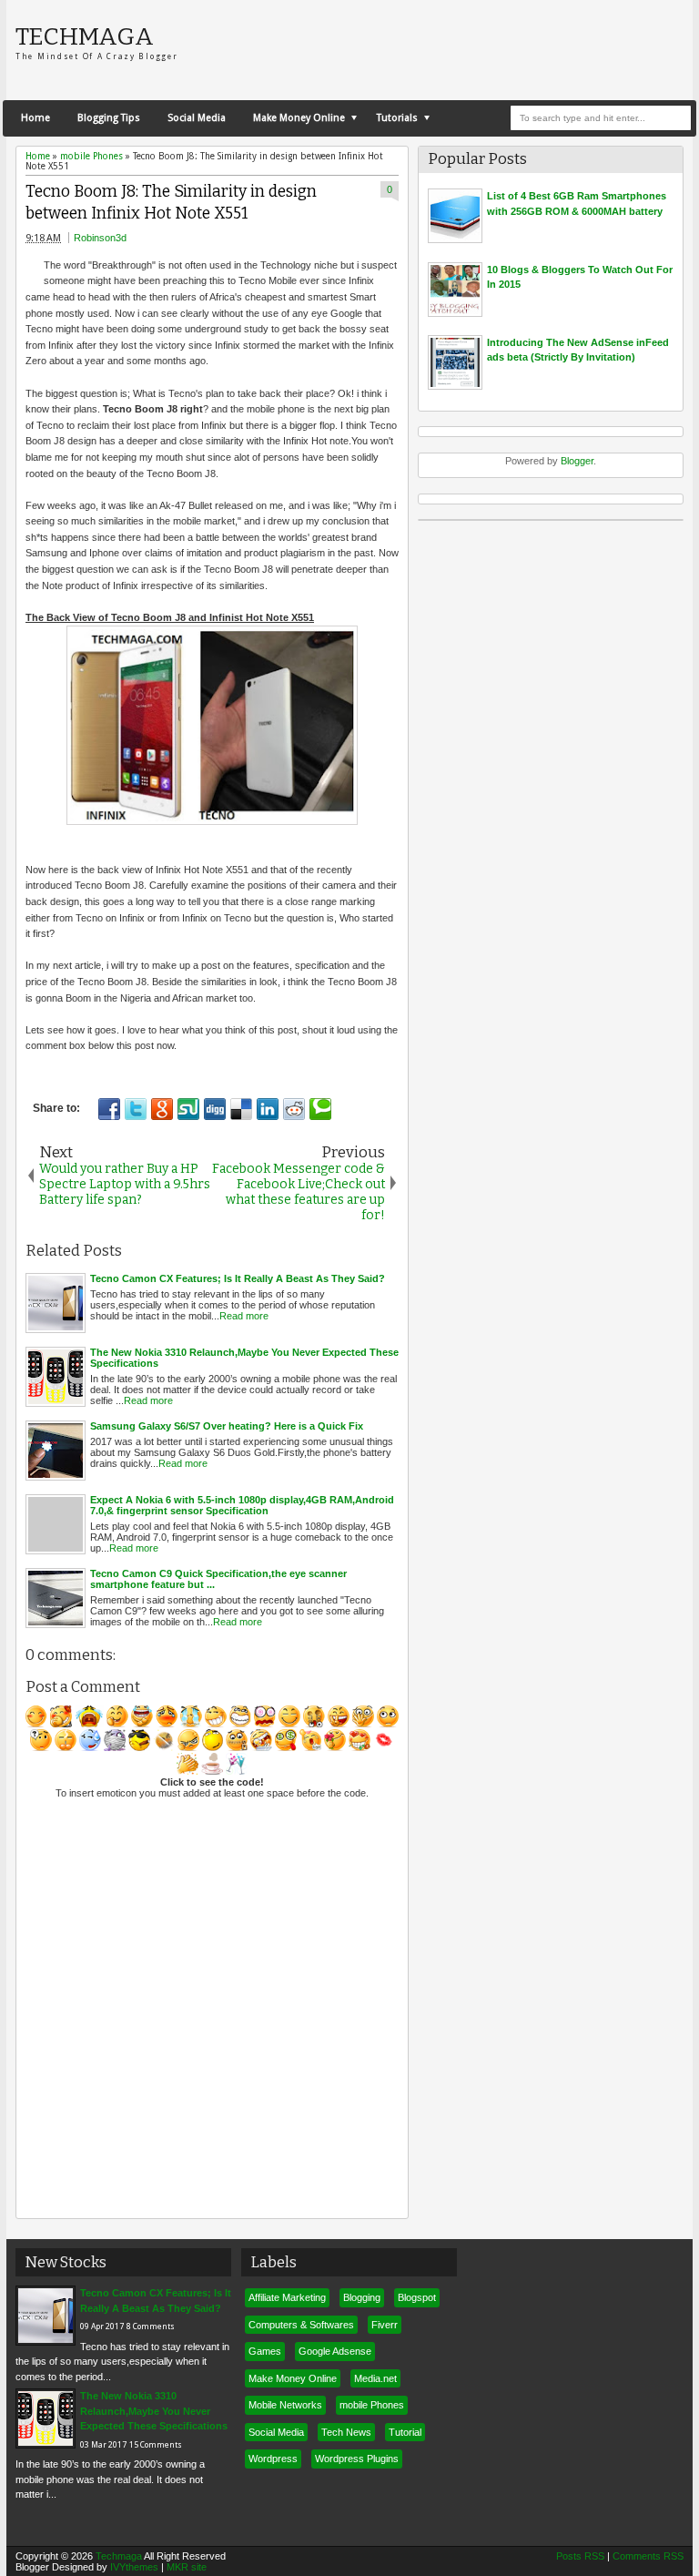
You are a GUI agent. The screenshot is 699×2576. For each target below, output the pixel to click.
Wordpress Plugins (357, 2459)
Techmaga (85, 36)
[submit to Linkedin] (268, 1109)
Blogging (362, 2297)
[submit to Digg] (215, 1109)
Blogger (577, 461)
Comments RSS (648, 2556)
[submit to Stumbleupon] (188, 1109)
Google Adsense (335, 2351)
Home (35, 118)
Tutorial (405, 2432)
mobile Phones (372, 2405)
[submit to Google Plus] (162, 1109)
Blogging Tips (109, 118)
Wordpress (273, 2459)
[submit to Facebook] (109, 1109)
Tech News (346, 2432)
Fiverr (385, 2325)
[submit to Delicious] (241, 1109)
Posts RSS (580, 2556)
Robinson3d (100, 238)
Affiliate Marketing (287, 2297)
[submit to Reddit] (294, 1109)
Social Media (197, 118)
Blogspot (417, 2297)
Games (265, 2351)
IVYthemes (134, 2567)
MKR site (187, 2567)
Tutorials (397, 118)
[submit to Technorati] (320, 1109)
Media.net (375, 2378)
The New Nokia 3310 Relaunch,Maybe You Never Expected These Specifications (154, 2411)
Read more (244, 1316)
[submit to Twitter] (136, 1109)
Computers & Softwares (301, 2325)
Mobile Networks (285, 2405)
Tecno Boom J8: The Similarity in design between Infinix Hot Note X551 (171, 203)
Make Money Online (299, 118)
